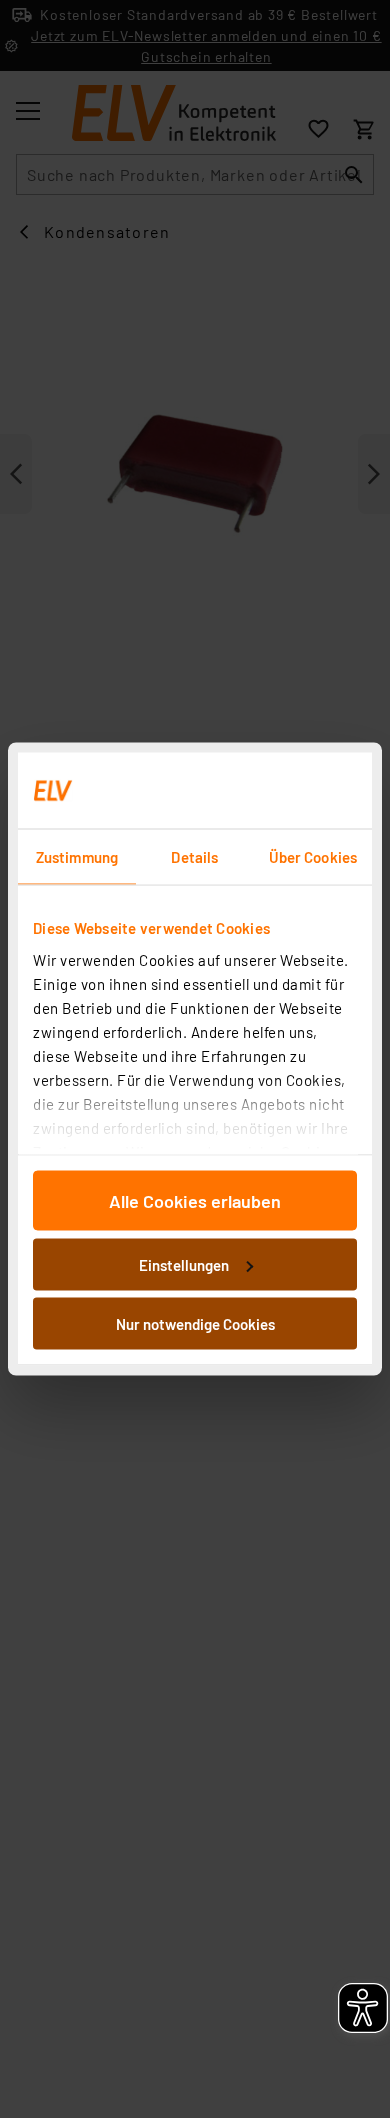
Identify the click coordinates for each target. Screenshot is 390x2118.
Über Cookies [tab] (313, 857)
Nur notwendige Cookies (195, 1324)
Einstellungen (184, 1264)
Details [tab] (194, 857)
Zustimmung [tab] (77, 857)
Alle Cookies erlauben (195, 1201)
